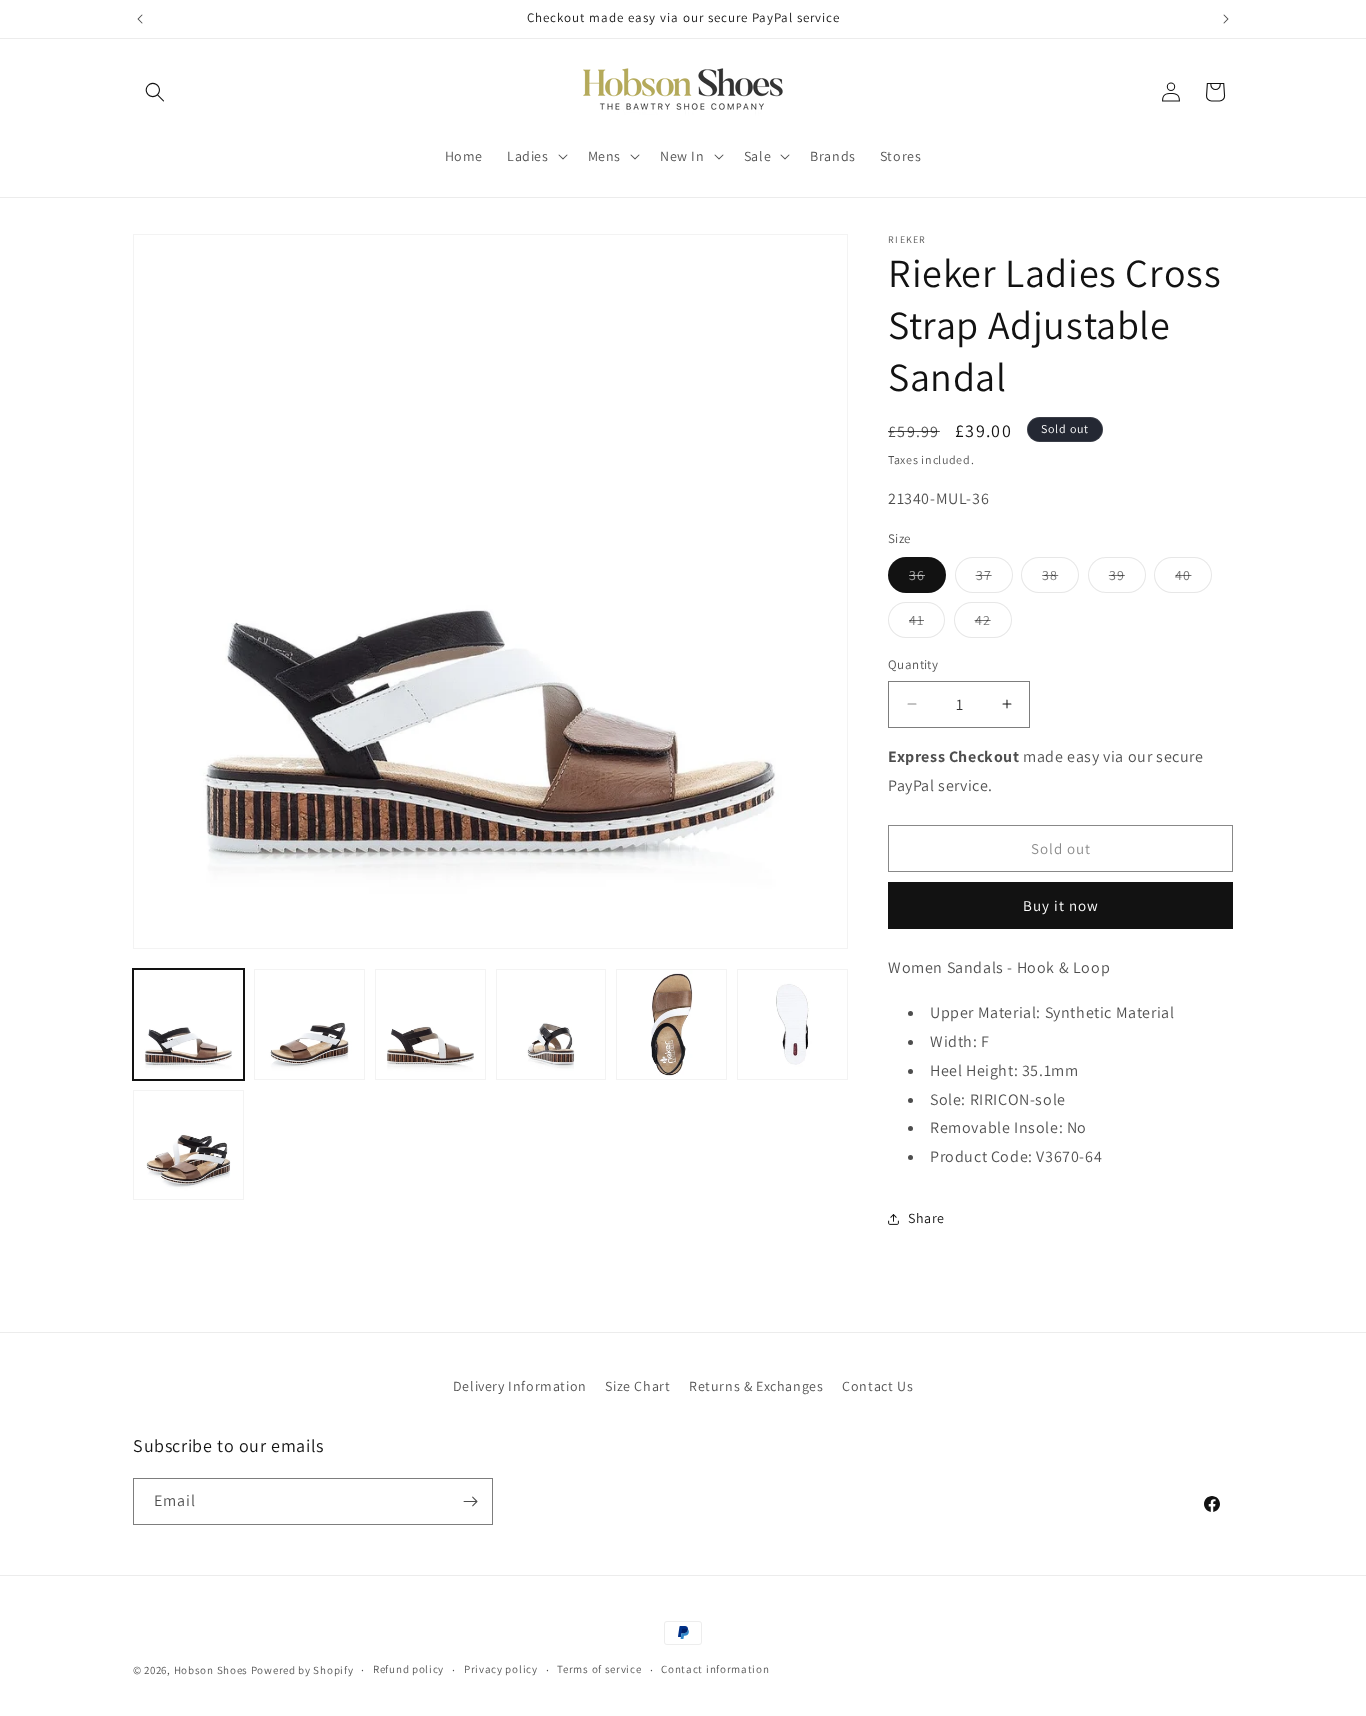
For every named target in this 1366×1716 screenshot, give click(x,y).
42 (993, 624)
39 (1127, 579)
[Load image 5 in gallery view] (671, 1024)
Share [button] (926, 1218)
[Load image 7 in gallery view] (188, 1145)
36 (927, 579)
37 (994, 579)
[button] (155, 92)
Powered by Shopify (302, 1670)
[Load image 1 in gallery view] (188, 1024)
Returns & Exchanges (756, 1386)
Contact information (715, 1669)
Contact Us (877, 1386)
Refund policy (408, 1669)
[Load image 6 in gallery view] (792, 1024)
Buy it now (1061, 905)
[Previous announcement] (140, 19)
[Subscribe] (470, 1501)
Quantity (913, 664)
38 (1060, 579)
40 (1193, 579)
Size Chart (637, 1386)
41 (927, 624)
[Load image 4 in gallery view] (551, 1024)
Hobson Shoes (211, 1670)
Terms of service (599, 1669)
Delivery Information (520, 1386)
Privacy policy (501, 1669)
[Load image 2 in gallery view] (309, 1024)
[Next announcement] (1226, 19)
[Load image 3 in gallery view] (430, 1024)
